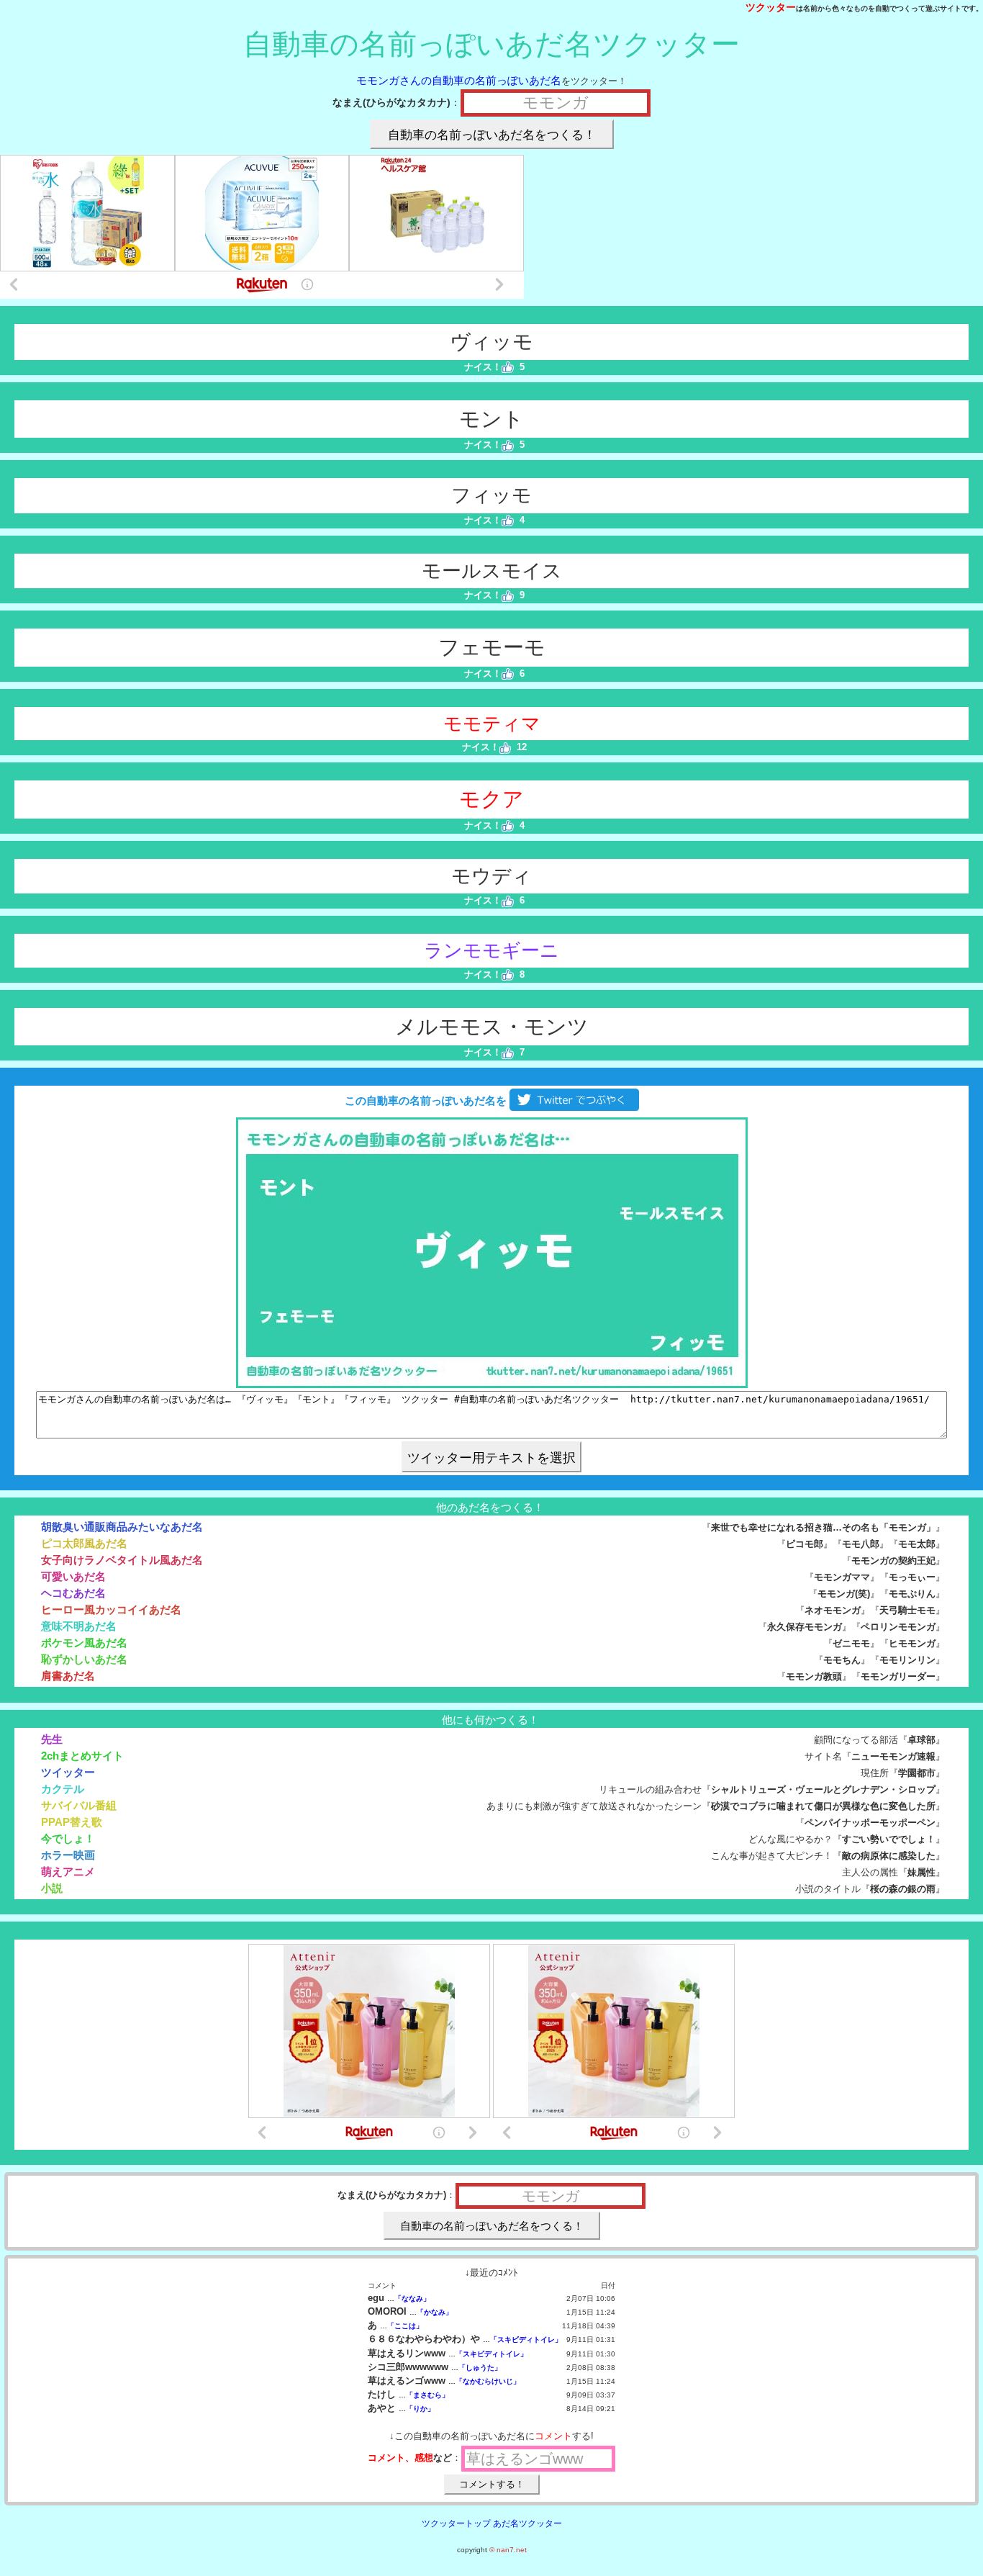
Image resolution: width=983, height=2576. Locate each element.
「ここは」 (405, 2326)
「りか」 (420, 2409)
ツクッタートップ (456, 2523)
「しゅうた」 (480, 2368)
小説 (52, 1888)
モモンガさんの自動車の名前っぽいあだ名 (459, 80)
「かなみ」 (435, 2312)
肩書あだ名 (68, 1676)
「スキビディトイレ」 (526, 2339)
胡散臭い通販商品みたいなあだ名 (122, 1527)
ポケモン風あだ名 (84, 1643)
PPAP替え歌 (72, 1822)
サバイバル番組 (79, 1805)
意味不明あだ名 (79, 1626)
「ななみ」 (412, 2298)
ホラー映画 (68, 1855)
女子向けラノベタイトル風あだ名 (122, 1560)
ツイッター (68, 1772)
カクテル (63, 1789)
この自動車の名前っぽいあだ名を (424, 1100)
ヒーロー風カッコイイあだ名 (111, 1609)
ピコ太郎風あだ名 (84, 1543)
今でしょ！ (68, 1838)
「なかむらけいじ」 (488, 2381)
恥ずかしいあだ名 (84, 1659)
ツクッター (771, 7)
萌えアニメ (68, 1872)
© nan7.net (508, 2550)
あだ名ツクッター (527, 2523)
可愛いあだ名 (73, 1576)
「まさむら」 (427, 2395)
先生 (52, 1739)
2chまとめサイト (82, 1756)
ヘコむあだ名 (73, 1593)
